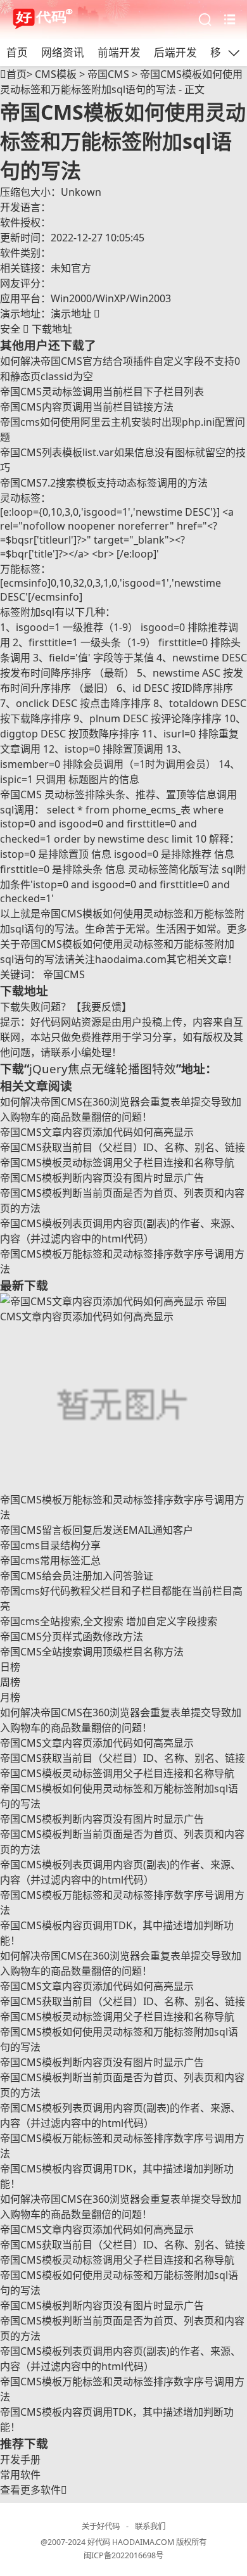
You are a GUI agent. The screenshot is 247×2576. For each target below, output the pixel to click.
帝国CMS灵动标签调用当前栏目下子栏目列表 (102, 392)
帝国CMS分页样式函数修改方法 (72, 1636)
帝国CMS (108, 74)
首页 (17, 52)
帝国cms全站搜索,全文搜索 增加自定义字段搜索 (109, 1621)
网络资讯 (63, 52)
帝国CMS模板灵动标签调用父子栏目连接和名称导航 (117, 1163)
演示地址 (75, 314)
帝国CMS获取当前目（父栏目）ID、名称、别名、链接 (123, 1147)
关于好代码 (101, 2526)
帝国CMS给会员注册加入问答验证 (77, 1576)
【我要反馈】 (101, 1007)
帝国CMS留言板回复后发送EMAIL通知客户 (97, 1530)
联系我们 (150, 2526)
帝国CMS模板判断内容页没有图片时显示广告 (102, 1178)
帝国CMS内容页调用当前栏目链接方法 (87, 407)
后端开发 (175, 52)
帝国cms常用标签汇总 (50, 1560)
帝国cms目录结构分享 (50, 1545)
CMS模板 (56, 74)
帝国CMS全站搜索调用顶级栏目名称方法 (92, 1652)
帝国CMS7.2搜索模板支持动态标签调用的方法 (104, 483)
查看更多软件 (34, 2490)
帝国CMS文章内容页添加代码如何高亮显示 (97, 1132)
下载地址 (36, 329)
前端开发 (119, 52)
